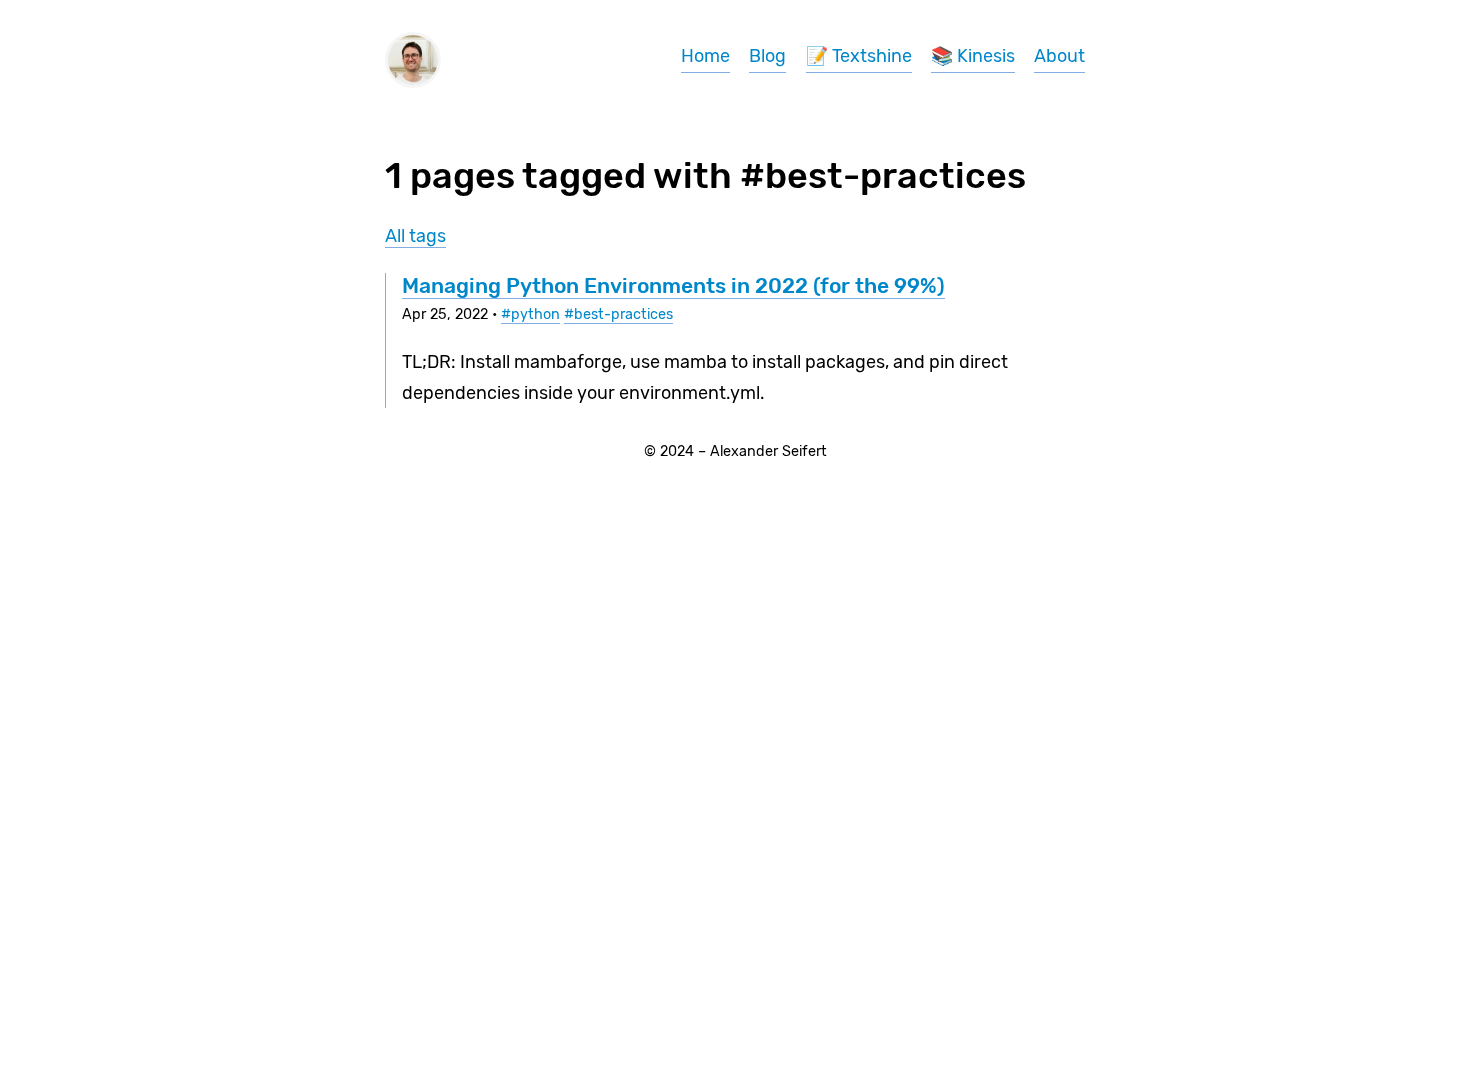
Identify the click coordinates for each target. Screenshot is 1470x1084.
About (1059, 56)
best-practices (623, 314)
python (535, 314)
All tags (415, 236)
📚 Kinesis (973, 56)
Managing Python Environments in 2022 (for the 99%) (673, 285)
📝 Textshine (859, 56)
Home (705, 56)
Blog (767, 56)
